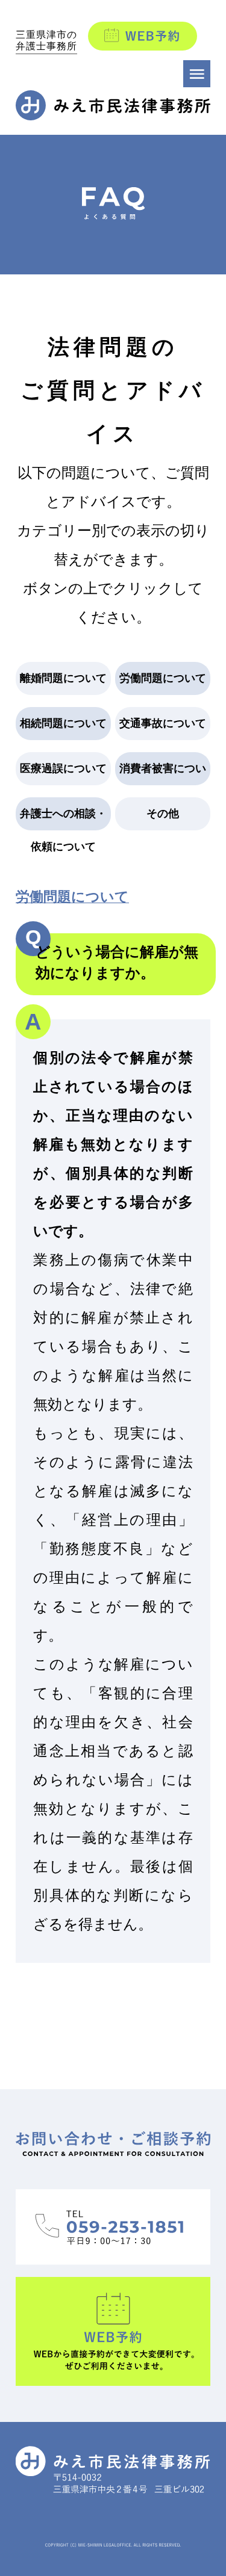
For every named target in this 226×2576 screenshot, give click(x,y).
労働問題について (163, 678)
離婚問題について (63, 678)
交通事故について (163, 723)
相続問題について (63, 723)
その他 (163, 814)
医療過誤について (63, 768)
